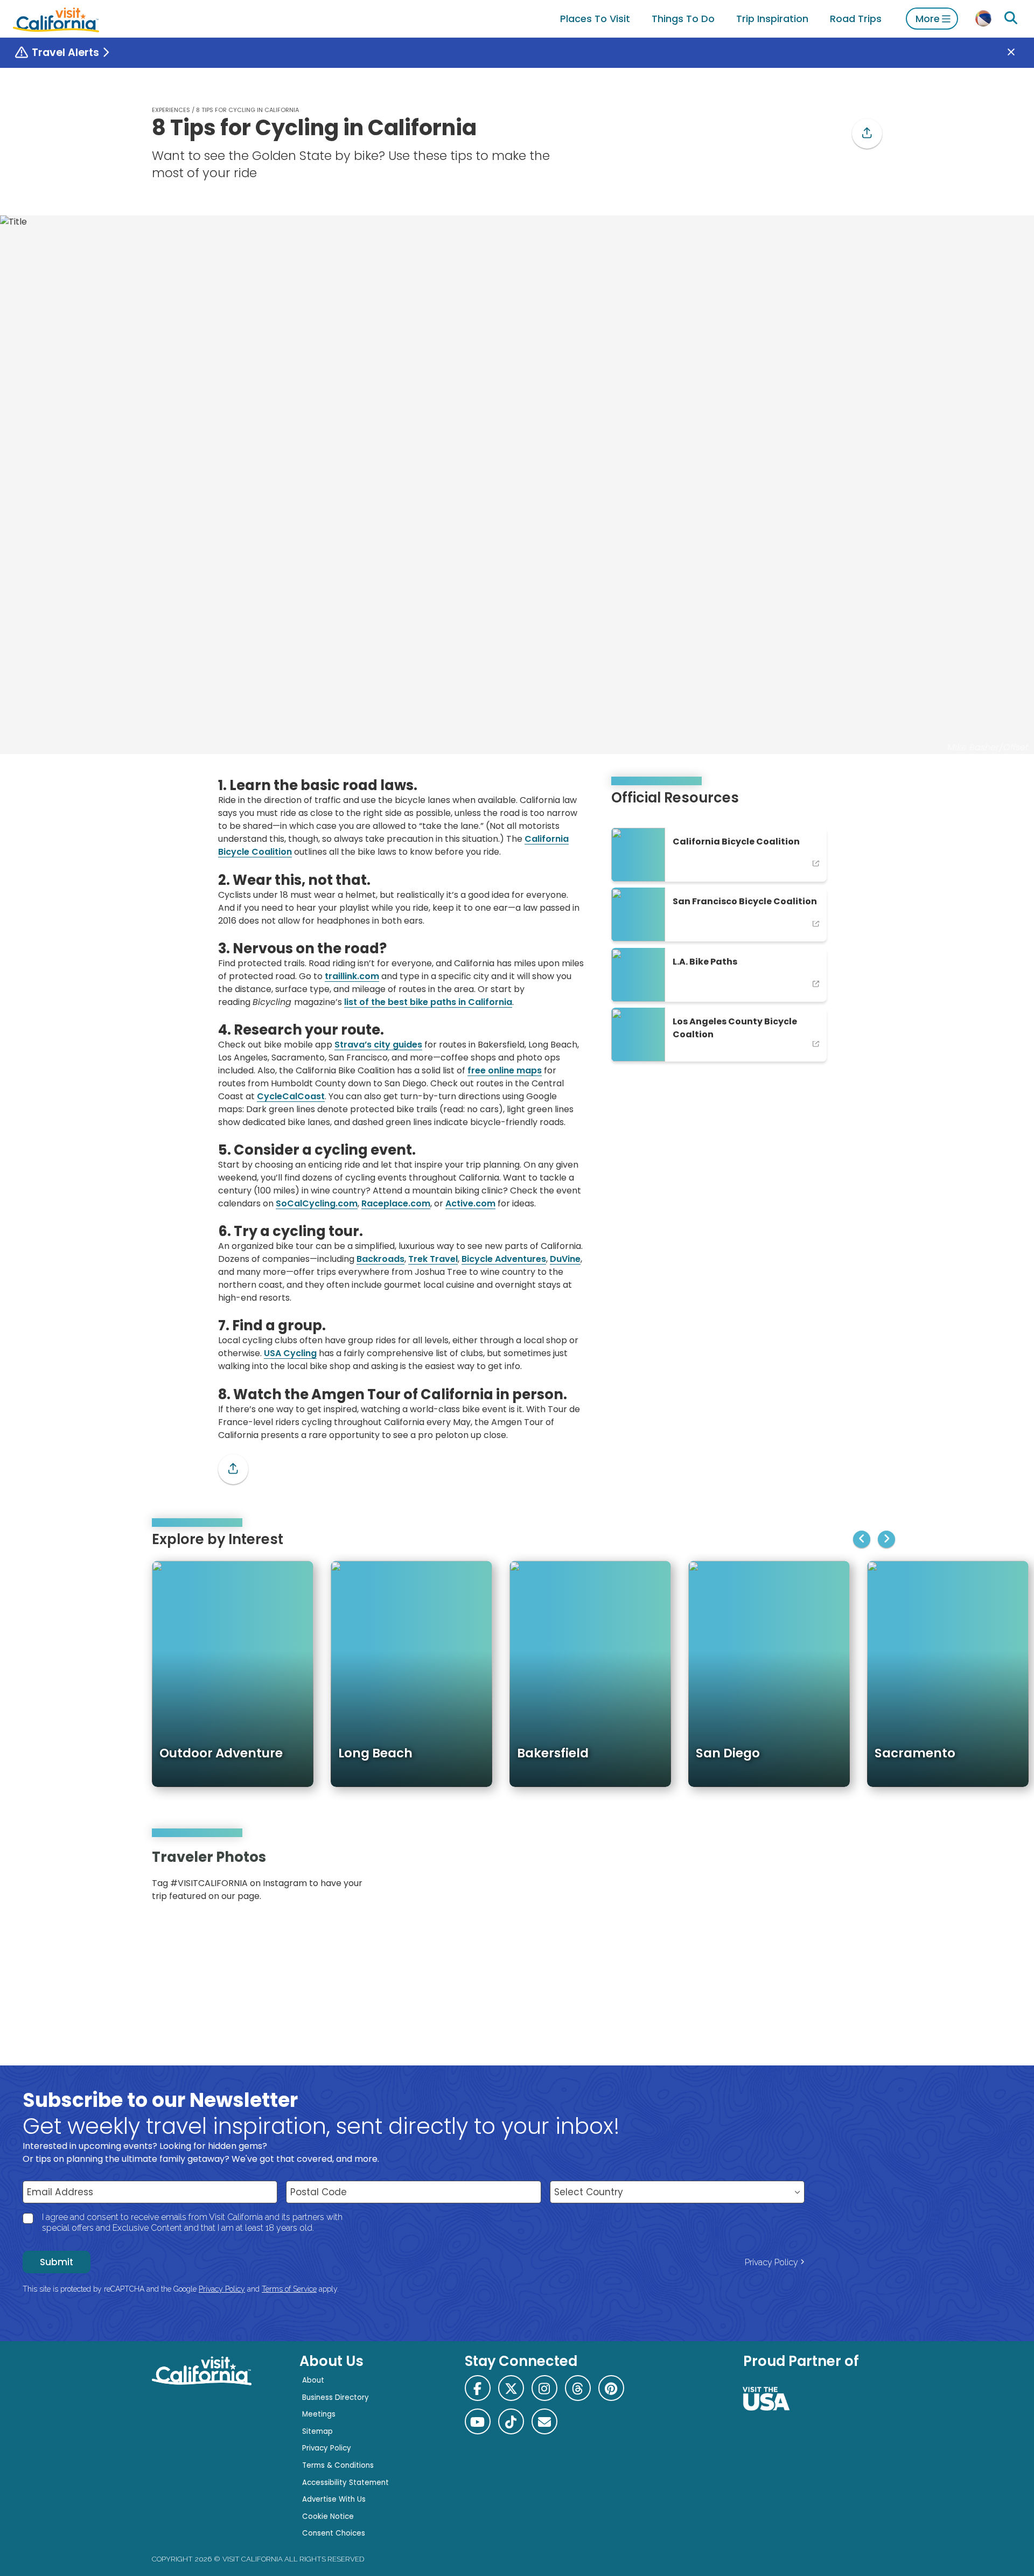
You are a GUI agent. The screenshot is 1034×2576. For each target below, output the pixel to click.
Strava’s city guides (378, 1045)
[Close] (1019, 53)
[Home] (56, 19)
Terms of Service (289, 2289)
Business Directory (336, 2397)
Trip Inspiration (772, 19)
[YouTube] (866, 1879)
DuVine (565, 1259)
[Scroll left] (862, 1539)
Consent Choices (334, 2533)
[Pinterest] (851, 1879)
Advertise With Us (334, 2499)
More (928, 19)
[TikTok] (511, 2421)
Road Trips (856, 19)
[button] (867, 134)
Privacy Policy (771, 2262)
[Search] (1011, 18)
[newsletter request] (544, 2421)
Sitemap (317, 2431)
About (313, 2380)
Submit (57, 2262)
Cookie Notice (328, 2516)
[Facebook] (478, 2388)
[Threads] (578, 2388)
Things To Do (683, 19)
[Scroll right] (886, 1539)
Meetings (319, 2414)
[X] (511, 2388)
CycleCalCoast (291, 1096)
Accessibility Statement (345, 2483)
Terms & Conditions (338, 2465)
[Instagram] (835, 1879)
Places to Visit (595, 19)
